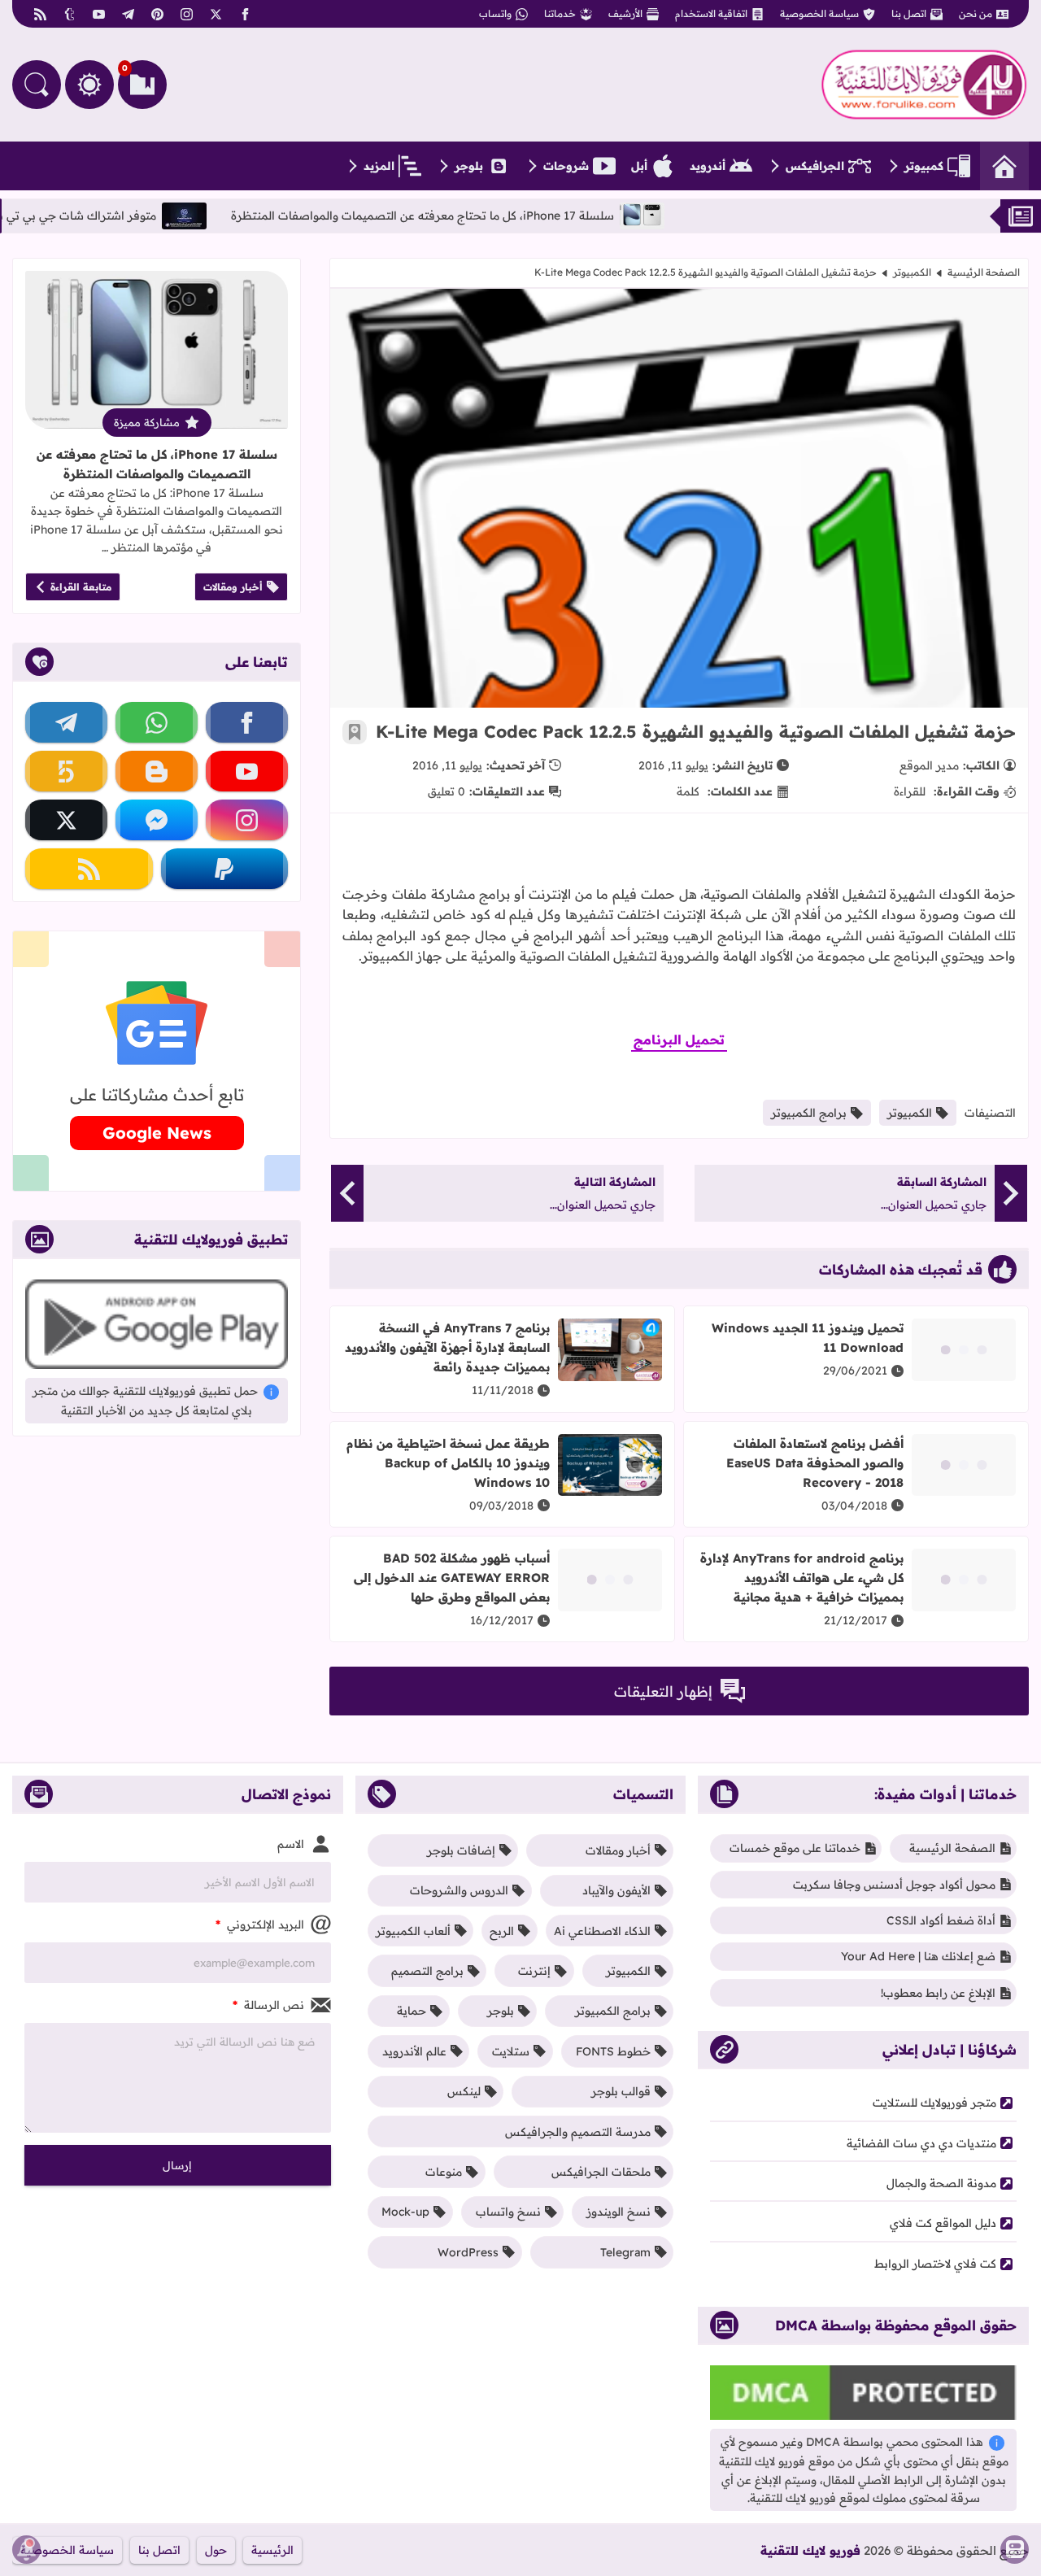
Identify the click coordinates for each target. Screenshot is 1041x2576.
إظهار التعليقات (663, 1691)
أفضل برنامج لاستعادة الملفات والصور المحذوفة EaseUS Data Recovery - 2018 (815, 1463)
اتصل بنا (909, 13)
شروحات (566, 166)
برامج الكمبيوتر (809, 1113)
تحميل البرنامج (679, 1040)
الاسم (291, 1844)
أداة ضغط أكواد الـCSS (941, 1920)
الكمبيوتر (912, 272)
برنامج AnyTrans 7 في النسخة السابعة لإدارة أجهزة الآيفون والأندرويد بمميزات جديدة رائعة (447, 1347)
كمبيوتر (924, 166)
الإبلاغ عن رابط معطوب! (938, 1993)
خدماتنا (560, 13)
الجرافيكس (815, 166)
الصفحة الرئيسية (984, 272)
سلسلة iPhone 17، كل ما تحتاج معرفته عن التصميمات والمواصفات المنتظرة (486, 216)
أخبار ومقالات (233, 587)
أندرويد (708, 166)
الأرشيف (625, 13)
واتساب (495, 13)
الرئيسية (272, 2550)
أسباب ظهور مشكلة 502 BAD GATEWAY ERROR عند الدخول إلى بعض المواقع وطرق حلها (452, 1578)
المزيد (379, 166)
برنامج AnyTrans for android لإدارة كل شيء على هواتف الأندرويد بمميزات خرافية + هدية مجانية (802, 1578)
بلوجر (469, 166)
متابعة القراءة (81, 587)
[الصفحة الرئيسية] (1004, 166)
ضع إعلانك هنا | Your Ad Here (918, 1956)
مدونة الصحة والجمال (941, 2183)
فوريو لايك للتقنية (810, 2550)
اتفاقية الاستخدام (711, 13)
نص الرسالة (268, 2005)
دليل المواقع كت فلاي (943, 2223)
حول (216, 2550)
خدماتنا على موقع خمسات (795, 1848)
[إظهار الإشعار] (26, 2550)
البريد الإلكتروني (260, 1924)
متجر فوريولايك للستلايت (934, 2103)
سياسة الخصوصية (819, 13)
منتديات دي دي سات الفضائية (921, 2143)
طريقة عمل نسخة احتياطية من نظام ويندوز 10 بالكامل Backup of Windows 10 (448, 1463)
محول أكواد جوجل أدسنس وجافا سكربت (894, 1885)
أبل (639, 166)
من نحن (976, 13)
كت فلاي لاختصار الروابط (935, 2264)
